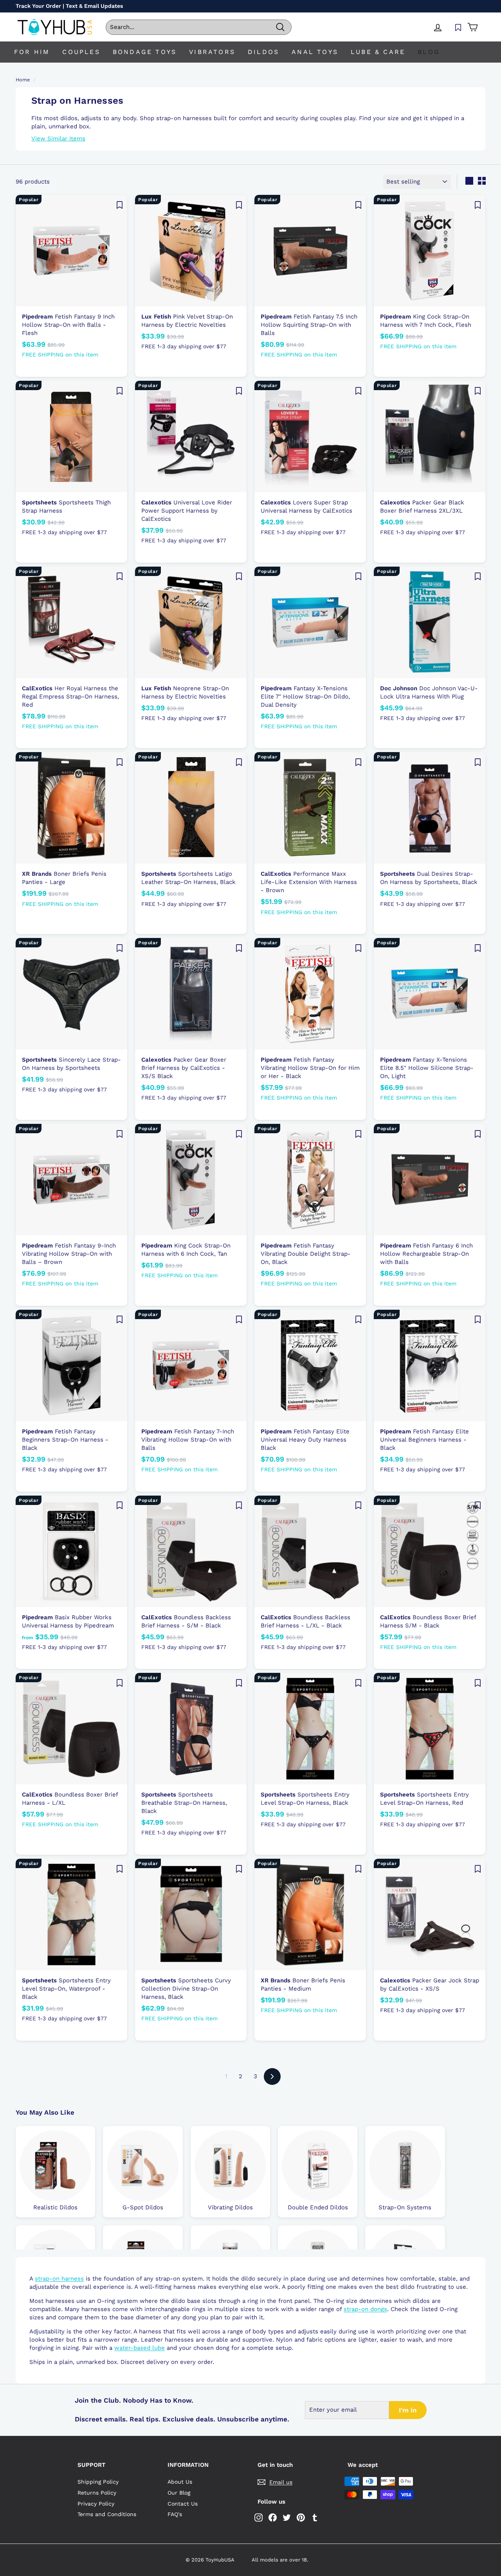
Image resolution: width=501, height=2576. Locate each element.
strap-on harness (59, 2279)
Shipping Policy (98, 2482)
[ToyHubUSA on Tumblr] (315, 2517)
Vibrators (212, 52)
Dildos (263, 52)
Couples (81, 52)
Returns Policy (97, 2493)
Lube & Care (378, 52)
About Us (180, 2482)
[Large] (469, 181)
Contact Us (183, 2504)
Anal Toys (315, 52)
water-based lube (140, 2348)
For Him (32, 52)
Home (23, 80)
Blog (429, 52)
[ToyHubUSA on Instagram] (259, 2517)
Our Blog (179, 2493)
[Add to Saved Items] (119, 205)
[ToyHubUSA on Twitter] (287, 2517)
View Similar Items (58, 139)
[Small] (482, 181)
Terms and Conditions (107, 2514)
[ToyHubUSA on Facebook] (273, 2517)
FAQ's (175, 2514)
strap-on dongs (365, 2309)
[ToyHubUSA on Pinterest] (301, 2517)
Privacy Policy (96, 2504)
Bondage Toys (145, 52)
